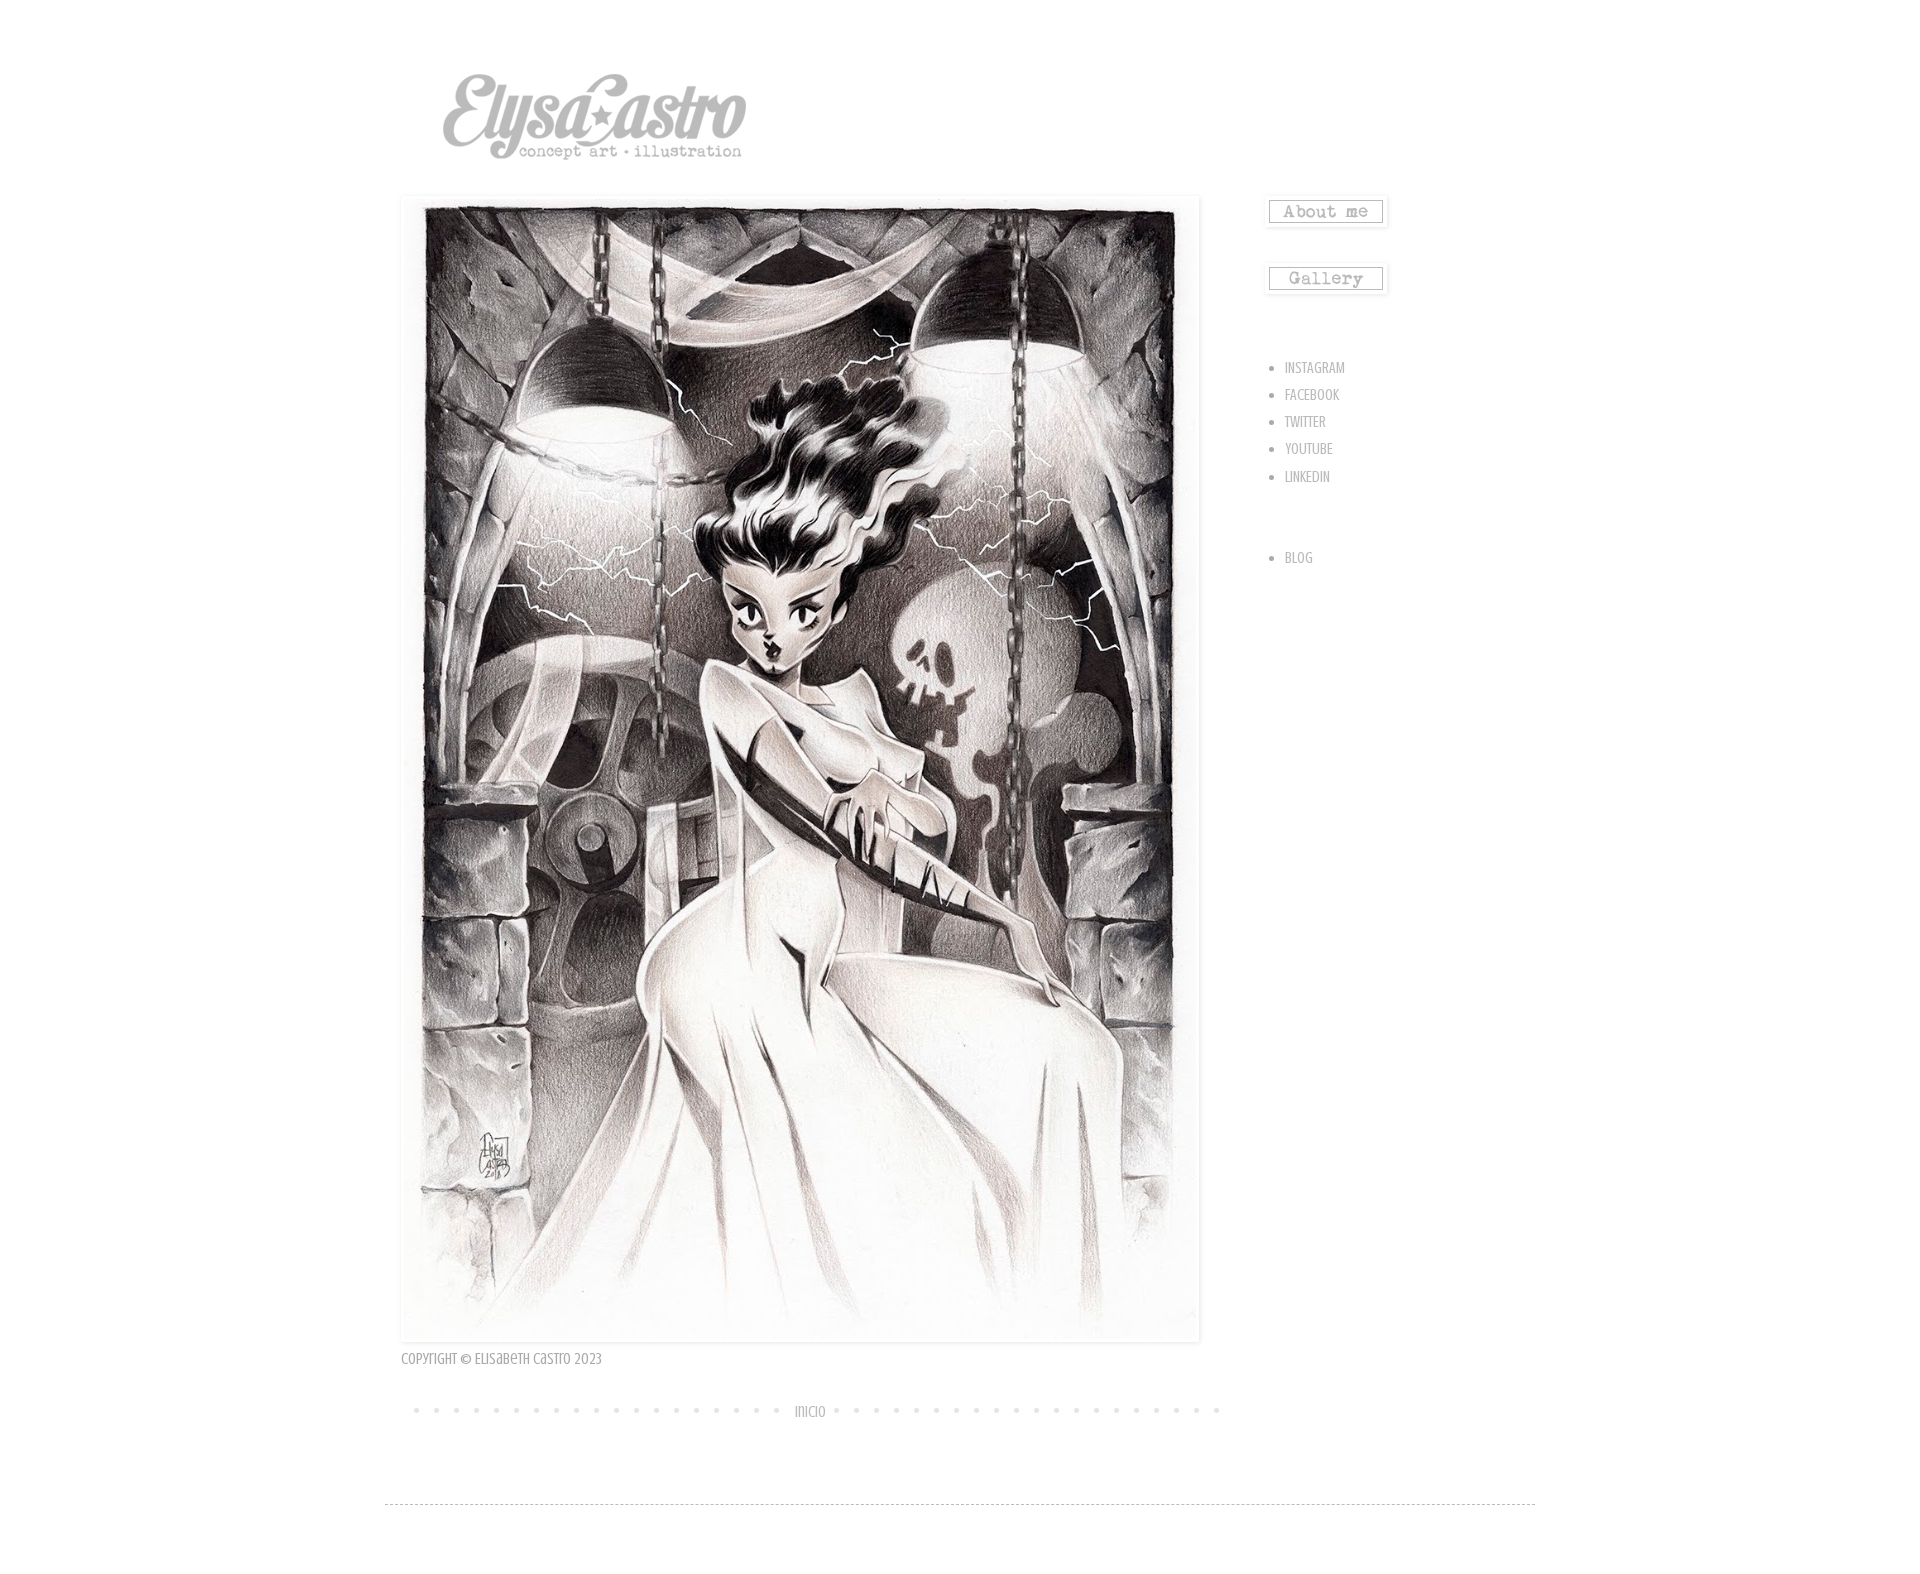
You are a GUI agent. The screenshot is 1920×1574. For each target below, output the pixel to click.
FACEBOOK (1312, 395)
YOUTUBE (1309, 449)
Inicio (810, 1412)
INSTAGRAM (1315, 368)
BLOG (1299, 558)
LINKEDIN (1307, 477)
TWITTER (1305, 422)
